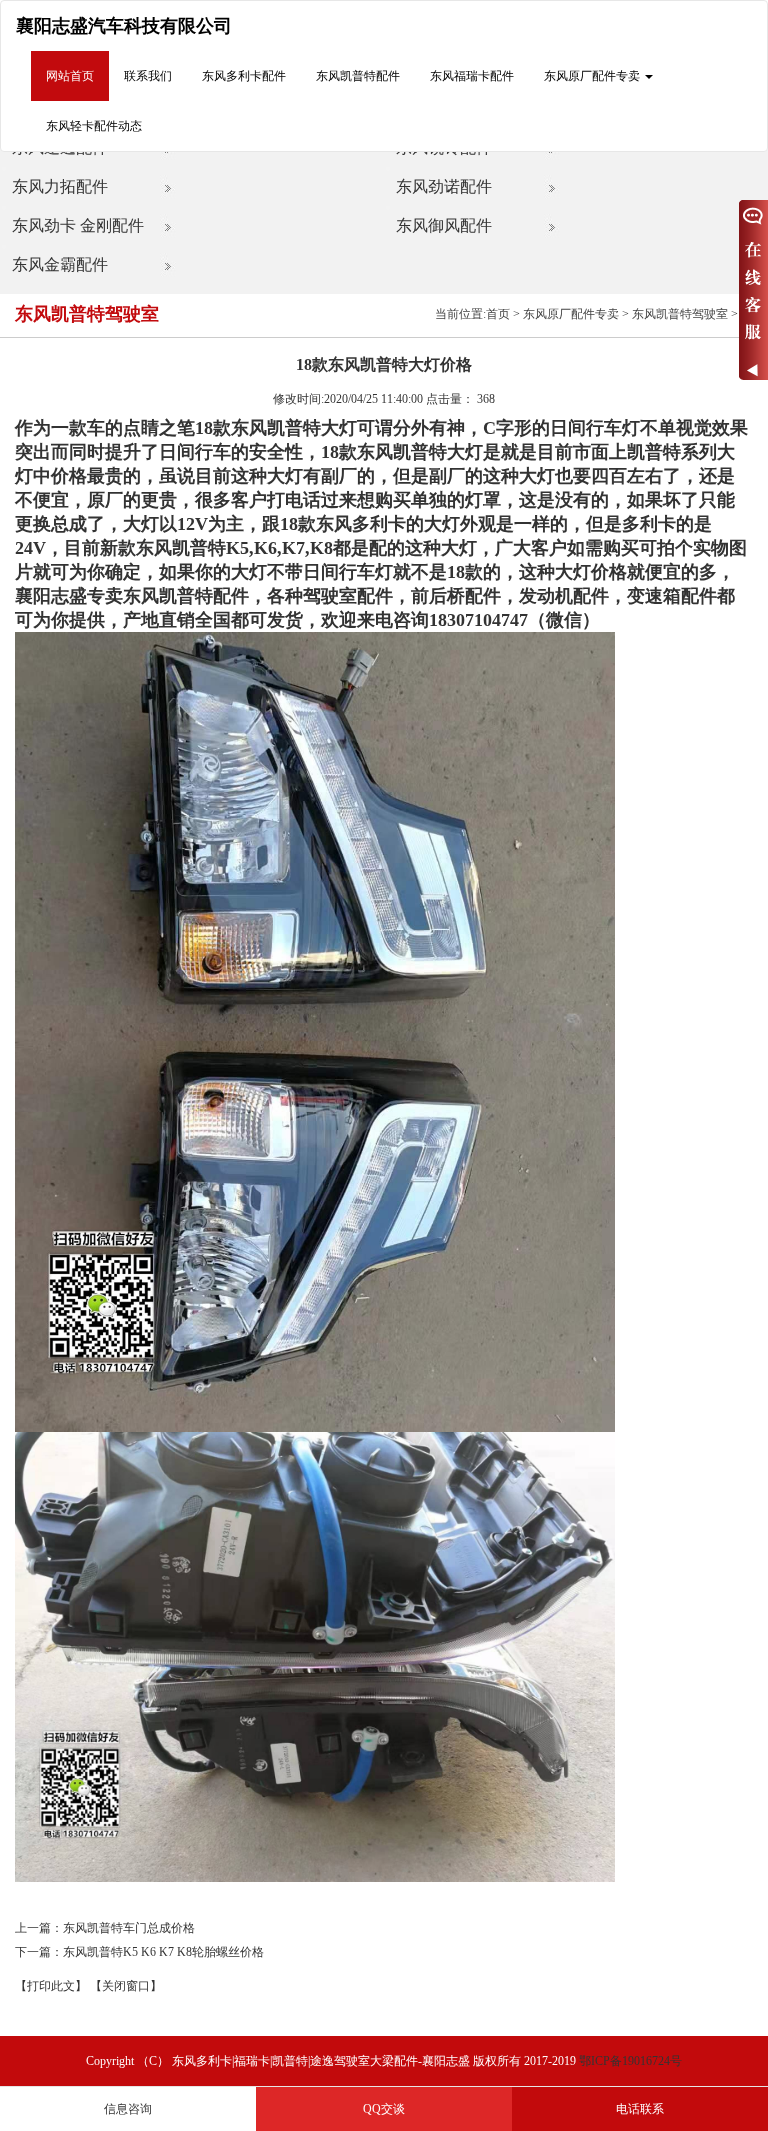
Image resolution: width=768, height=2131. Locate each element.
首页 (498, 314)
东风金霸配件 (60, 264)
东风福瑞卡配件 (472, 76)
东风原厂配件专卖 (571, 314)
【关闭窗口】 (126, 1986)
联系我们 (148, 76)
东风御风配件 (444, 225)
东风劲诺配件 (444, 186)
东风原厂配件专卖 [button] (593, 76)
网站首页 (70, 76)
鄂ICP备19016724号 (630, 2061)
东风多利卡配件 (244, 76)
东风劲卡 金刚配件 (78, 225)
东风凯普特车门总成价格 (129, 1928)
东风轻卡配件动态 (94, 126)
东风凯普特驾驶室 (680, 314)
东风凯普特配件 (358, 76)
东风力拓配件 (60, 186)
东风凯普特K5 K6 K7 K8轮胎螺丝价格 (163, 1952)
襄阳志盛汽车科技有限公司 (124, 26)
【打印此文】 (51, 1986)
